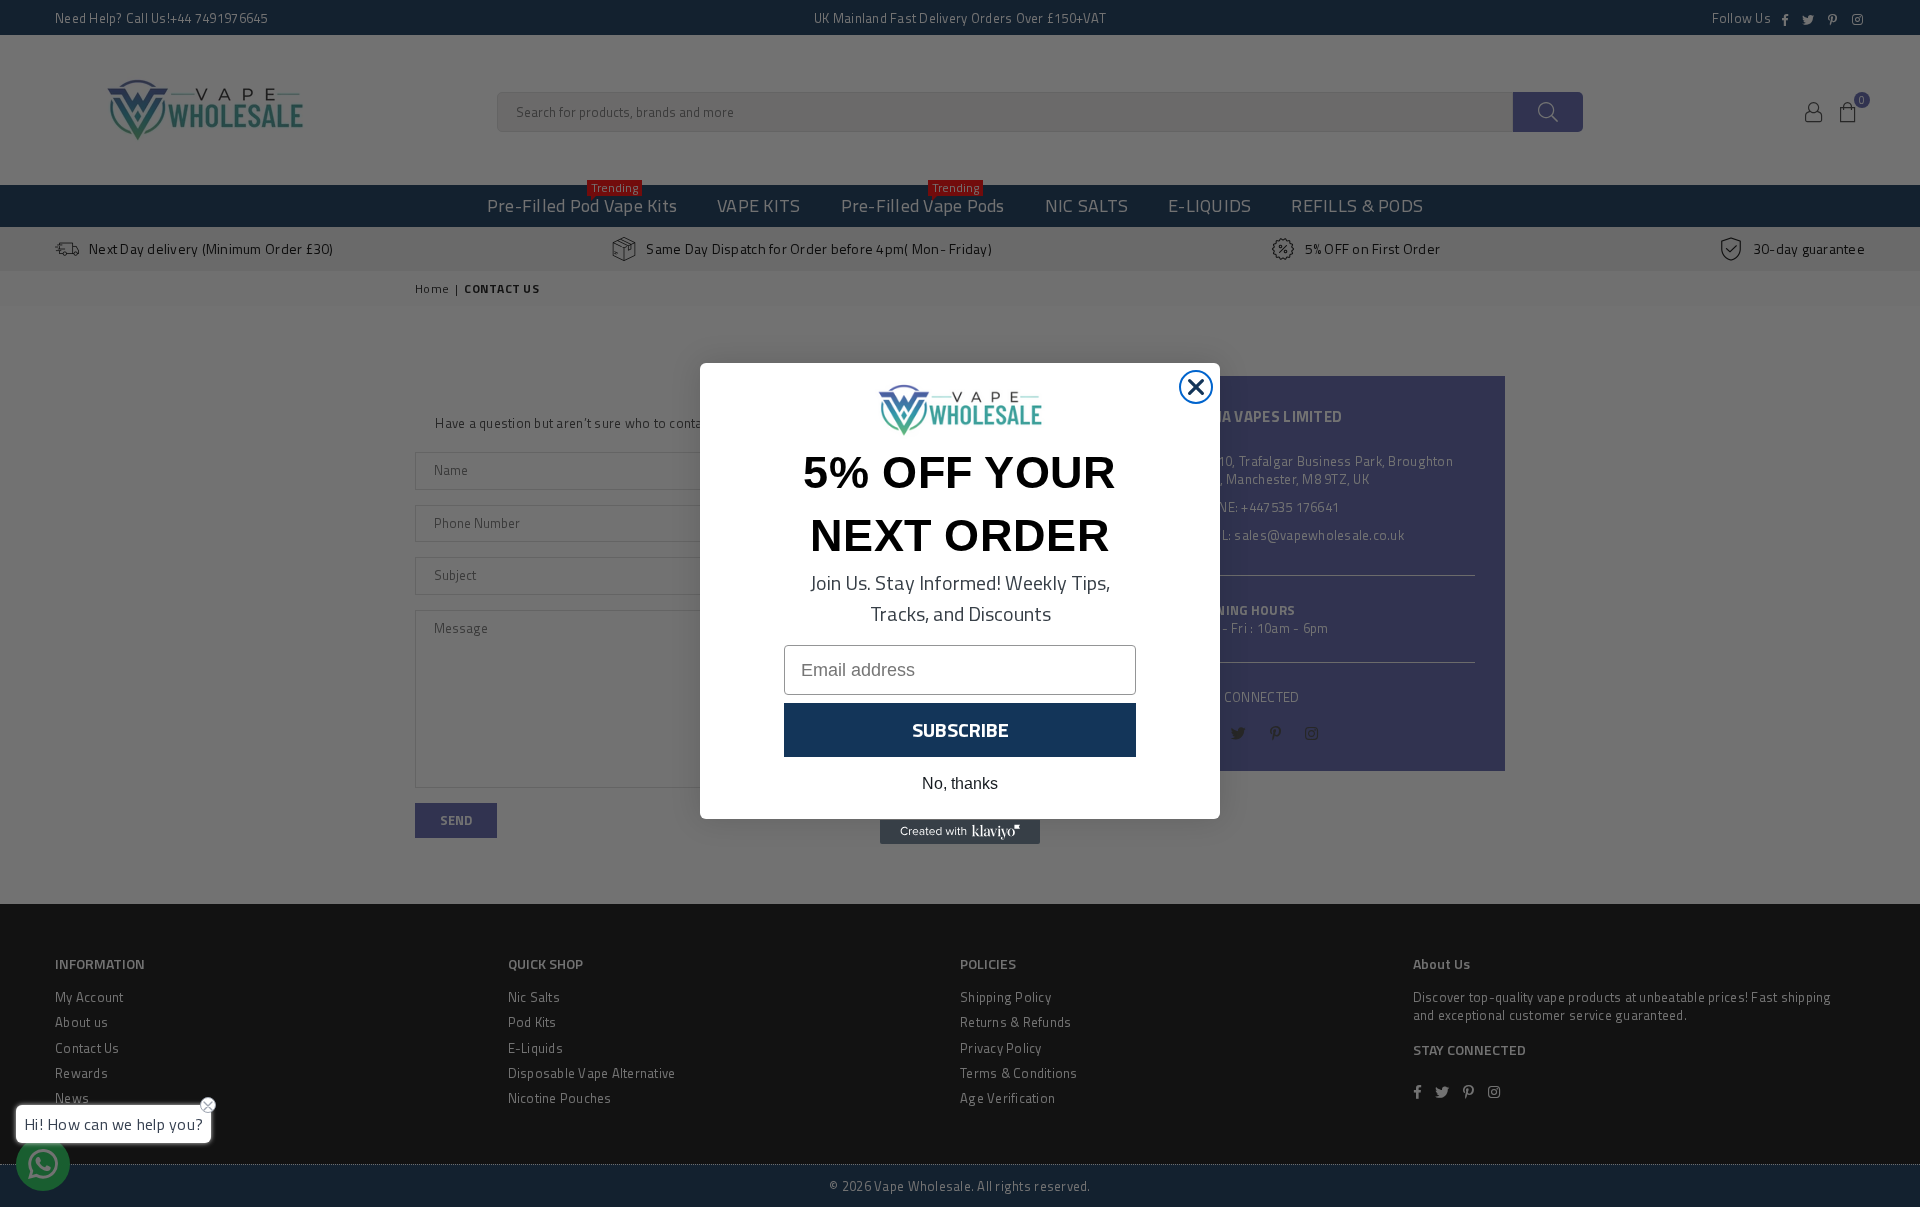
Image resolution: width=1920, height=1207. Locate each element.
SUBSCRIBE (960, 730)
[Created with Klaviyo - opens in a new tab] (960, 832)
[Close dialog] (1196, 387)
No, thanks (960, 784)
